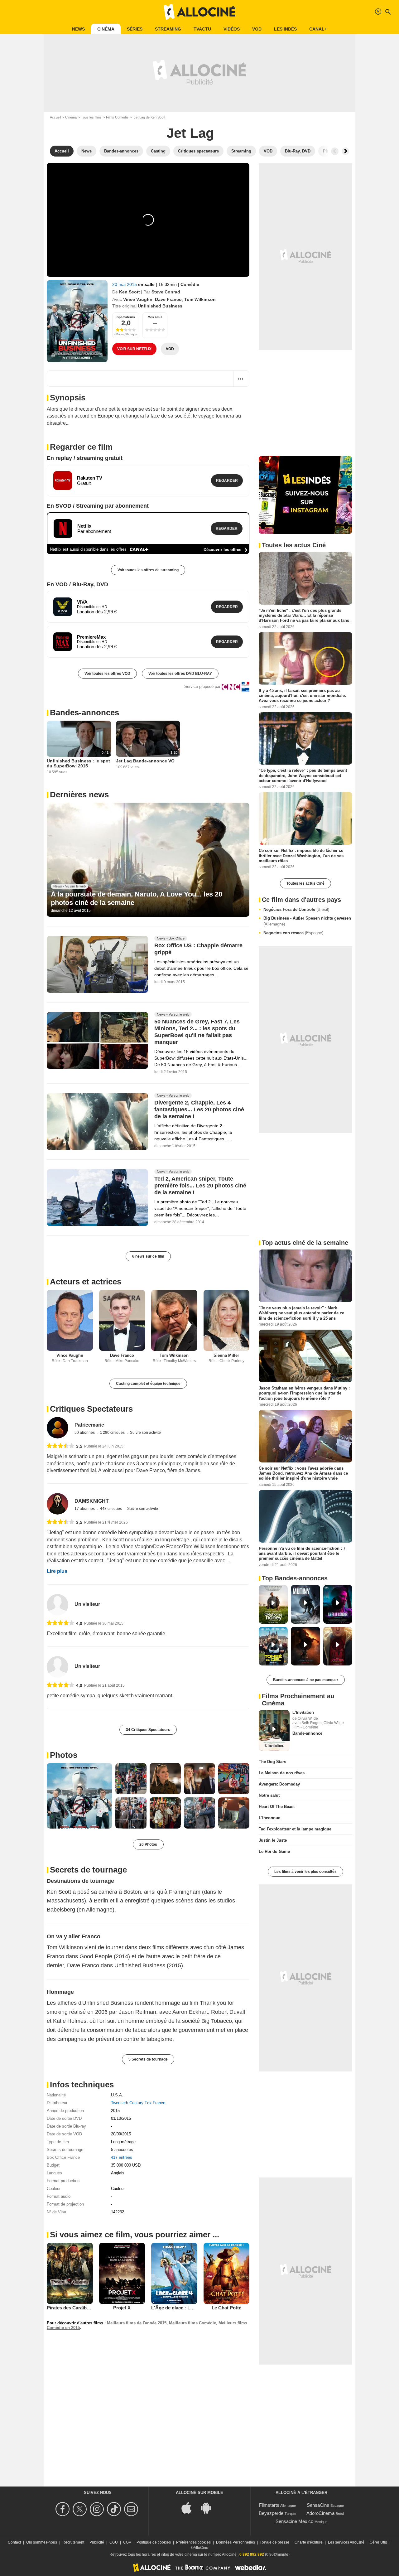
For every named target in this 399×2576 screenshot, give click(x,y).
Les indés (285, 29)
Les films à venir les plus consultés (305, 1872)
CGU (114, 2542)
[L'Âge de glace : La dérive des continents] (174, 2273)
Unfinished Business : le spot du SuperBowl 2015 (78, 763)
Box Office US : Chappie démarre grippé (198, 949)
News (78, 29)
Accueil (55, 117)
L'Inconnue (269, 1818)
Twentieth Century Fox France (138, 2103)
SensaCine (318, 2505)
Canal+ (318, 29)
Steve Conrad (166, 292)
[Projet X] (122, 2273)
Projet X (122, 2308)
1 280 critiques (113, 1433)
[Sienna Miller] (227, 1320)
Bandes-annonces (84, 713)
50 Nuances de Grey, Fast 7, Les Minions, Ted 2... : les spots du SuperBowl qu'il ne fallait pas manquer (197, 1032)
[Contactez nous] (132, 2509)
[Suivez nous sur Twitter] (81, 2509)
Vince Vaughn (138, 299)
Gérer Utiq (378, 2542)
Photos (64, 1755)
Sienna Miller (226, 1355)
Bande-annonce (307, 1733)
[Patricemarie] (58, 1428)
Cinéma (106, 29)
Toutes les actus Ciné (305, 883)
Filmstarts (269, 2505)
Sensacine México (294, 2521)
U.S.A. (117, 2095)
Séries (135, 29)
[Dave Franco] (122, 1320)
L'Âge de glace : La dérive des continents (196, 2308)
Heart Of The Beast (277, 1807)
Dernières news (79, 795)
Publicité (97, 2542)
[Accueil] (199, 12)
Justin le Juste (273, 1840)
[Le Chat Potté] (227, 2273)
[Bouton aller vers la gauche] (335, 151)
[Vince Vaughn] (70, 1320)
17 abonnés (85, 1509)
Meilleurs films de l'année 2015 (137, 2323)
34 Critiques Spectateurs (148, 1730)
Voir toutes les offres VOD (107, 674)
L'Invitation (303, 1712)
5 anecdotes (122, 2150)
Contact (14, 2542)
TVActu (202, 29)
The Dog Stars (272, 1762)
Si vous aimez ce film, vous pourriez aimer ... (135, 2235)
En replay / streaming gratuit (85, 458)
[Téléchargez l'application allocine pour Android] (209, 2507)
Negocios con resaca (293, 933)
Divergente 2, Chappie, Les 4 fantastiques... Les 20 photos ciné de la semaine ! (199, 1109)
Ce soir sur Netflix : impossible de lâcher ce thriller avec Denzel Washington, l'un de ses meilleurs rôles (301, 856)
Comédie (190, 284)
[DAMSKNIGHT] (58, 1504)
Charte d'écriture (309, 2542)
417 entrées (122, 2157)
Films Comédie (117, 117)
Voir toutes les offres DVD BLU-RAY (180, 674)
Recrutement (73, 2542)
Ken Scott (130, 292)
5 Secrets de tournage (148, 2059)
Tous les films (91, 117)
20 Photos (148, 1844)
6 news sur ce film (148, 1256)
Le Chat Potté (226, 2308)
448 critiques (111, 1509)
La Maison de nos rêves (282, 1773)
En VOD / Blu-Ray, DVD (77, 584)
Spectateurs (126, 317)
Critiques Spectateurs (91, 1409)
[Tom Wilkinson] (174, 1320)
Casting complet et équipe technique (148, 1384)
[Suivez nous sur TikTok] (115, 2509)
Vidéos (232, 29)
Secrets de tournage (88, 1870)
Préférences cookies (193, 2542)
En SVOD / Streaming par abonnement (98, 506)
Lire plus (57, 1571)
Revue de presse (275, 2542)
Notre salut (269, 1795)
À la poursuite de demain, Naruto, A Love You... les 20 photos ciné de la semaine (137, 898)
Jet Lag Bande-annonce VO (145, 761)
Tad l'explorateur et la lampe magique (295, 1829)
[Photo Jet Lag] (79, 1796)
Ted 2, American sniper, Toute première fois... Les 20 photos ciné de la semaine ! (200, 1186)
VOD (257, 29)
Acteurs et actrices (86, 1282)
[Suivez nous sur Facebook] (63, 2509)
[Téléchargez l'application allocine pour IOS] (190, 2507)
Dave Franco (168, 299)
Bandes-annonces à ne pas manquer (306, 1680)
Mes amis (155, 317)
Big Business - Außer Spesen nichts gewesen (307, 921)
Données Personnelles (236, 2542)
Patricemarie (89, 1425)
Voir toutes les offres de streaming (148, 570)
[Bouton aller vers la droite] (345, 151)
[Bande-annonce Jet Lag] (77, 321)
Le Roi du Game (274, 1851)
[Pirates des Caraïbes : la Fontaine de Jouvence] (70, 2273)
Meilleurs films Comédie (192, 2323)
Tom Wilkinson (200, 299)
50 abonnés (85, 1433)
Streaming (168, 29)
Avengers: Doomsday (279, 1784)
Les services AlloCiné (346, 2542)
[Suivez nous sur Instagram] (98, 2509)
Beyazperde (271, 2513)
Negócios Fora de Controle (296, 909)
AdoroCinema (320, 2513)
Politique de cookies (154, 2542)
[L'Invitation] (274, 1731)
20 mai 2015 (125, 284)
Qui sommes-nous (42, 2542)
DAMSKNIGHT (92, 1501)
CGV (127, 2542)
